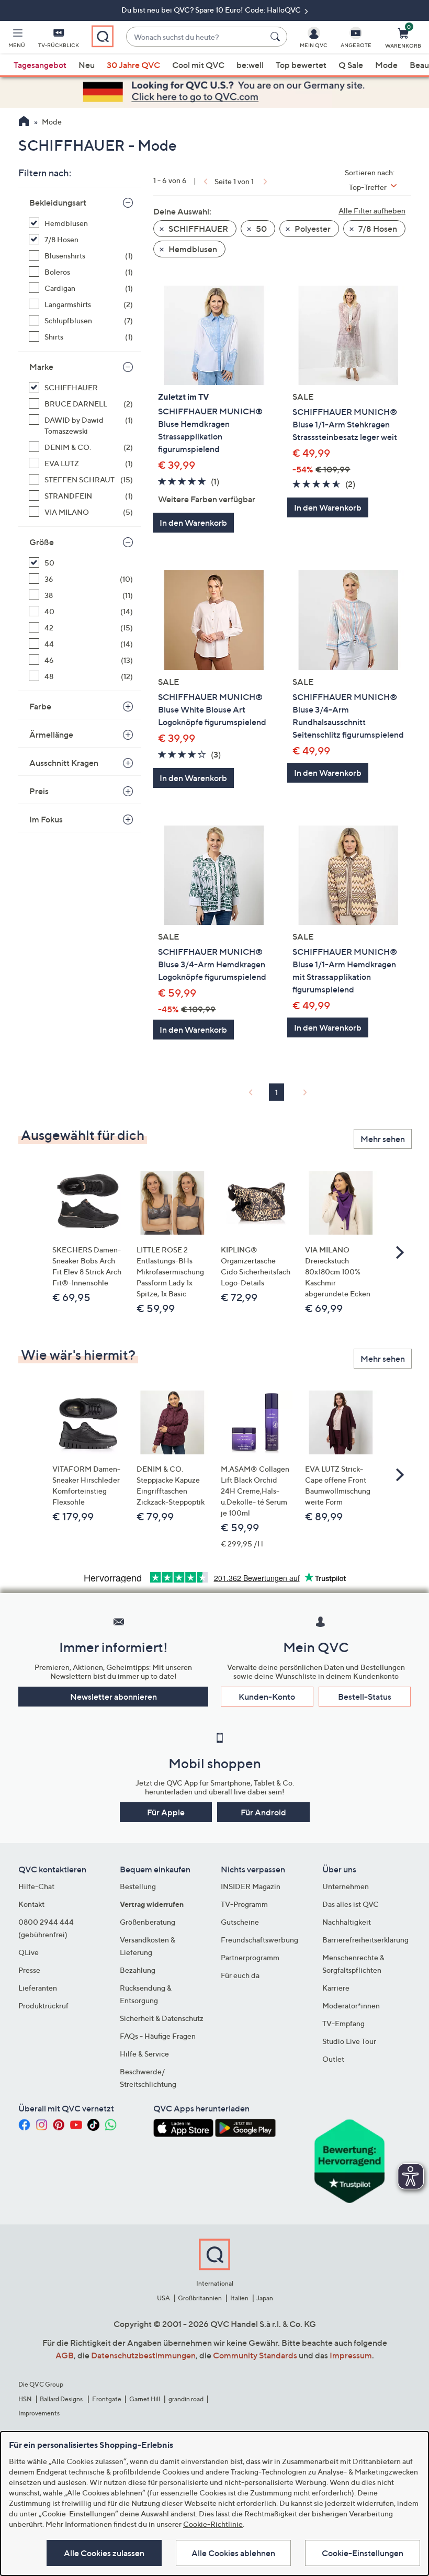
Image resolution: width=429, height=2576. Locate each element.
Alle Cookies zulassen (104, 2553)
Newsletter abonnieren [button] (114, 1697)
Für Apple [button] (166, 1812)
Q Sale (351, 65)
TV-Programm (244, 1904)
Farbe (40, 706)
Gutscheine (240, 1922)
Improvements (39, 2413)
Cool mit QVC (198, 65)
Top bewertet (301, 65)
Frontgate (107, 2399)
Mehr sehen (383, 1139)
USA (163, 2298)
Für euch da (240, 1975)
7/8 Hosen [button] (377, 229)
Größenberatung (148, 1922)
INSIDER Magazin (251, 1886)
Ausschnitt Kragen (64, 763)
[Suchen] (277, 37)
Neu (87, 65)
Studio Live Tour (349, 2041)
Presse (29, 1970)
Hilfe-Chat (36, 1886)
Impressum (351, 2355)
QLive (29, 1952)
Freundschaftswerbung (259, 1940)
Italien (239, 2298)
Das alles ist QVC (351, 1904)
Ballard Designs (62, 2399)
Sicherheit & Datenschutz (162, 2018)
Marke (41, 367)
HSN (25, 2399)
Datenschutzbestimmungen (143, 2355)
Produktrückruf (43, 2006)
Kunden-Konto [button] (267, 1697)
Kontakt (31, 1904)
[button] (17, 40)
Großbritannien (200, 2298)
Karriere (336, 1988)
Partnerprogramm (250, 1957)
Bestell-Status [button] (365, 1697)
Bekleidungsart (58, 202)
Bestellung (138, 1886)
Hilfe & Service (144, 2054)
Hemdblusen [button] (192, 249)
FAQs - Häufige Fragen (158, 2036)
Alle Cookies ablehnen (233, 2553)
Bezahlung (138, 1970)
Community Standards (255, 2355)
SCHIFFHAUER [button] (197, 229)
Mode (386, 65)
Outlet (333, 2059)
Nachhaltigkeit (347, 1922)
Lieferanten (38, 1988)
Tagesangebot (40, 65)
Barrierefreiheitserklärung (365, 1940)
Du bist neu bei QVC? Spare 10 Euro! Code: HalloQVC (212, 10)
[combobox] (196, 37)
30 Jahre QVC (133, 65)
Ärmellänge (51, 735)
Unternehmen (346, 1886)
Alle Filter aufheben (372, 211)
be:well (250, 65)
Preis (39, 791)
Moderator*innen (351, 2006)
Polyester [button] (312, 229)
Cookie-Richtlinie (213, 2524)
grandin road (186, 2399)
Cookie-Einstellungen (363, 2553)
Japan (265, 2298)
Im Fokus (46, 819)
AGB (65, 2355)
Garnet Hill (145, 2399)
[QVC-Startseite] (24, 122)
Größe (42, 542)
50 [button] (261, 229)
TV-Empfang (343, 2023)
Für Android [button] (263, 1812)
